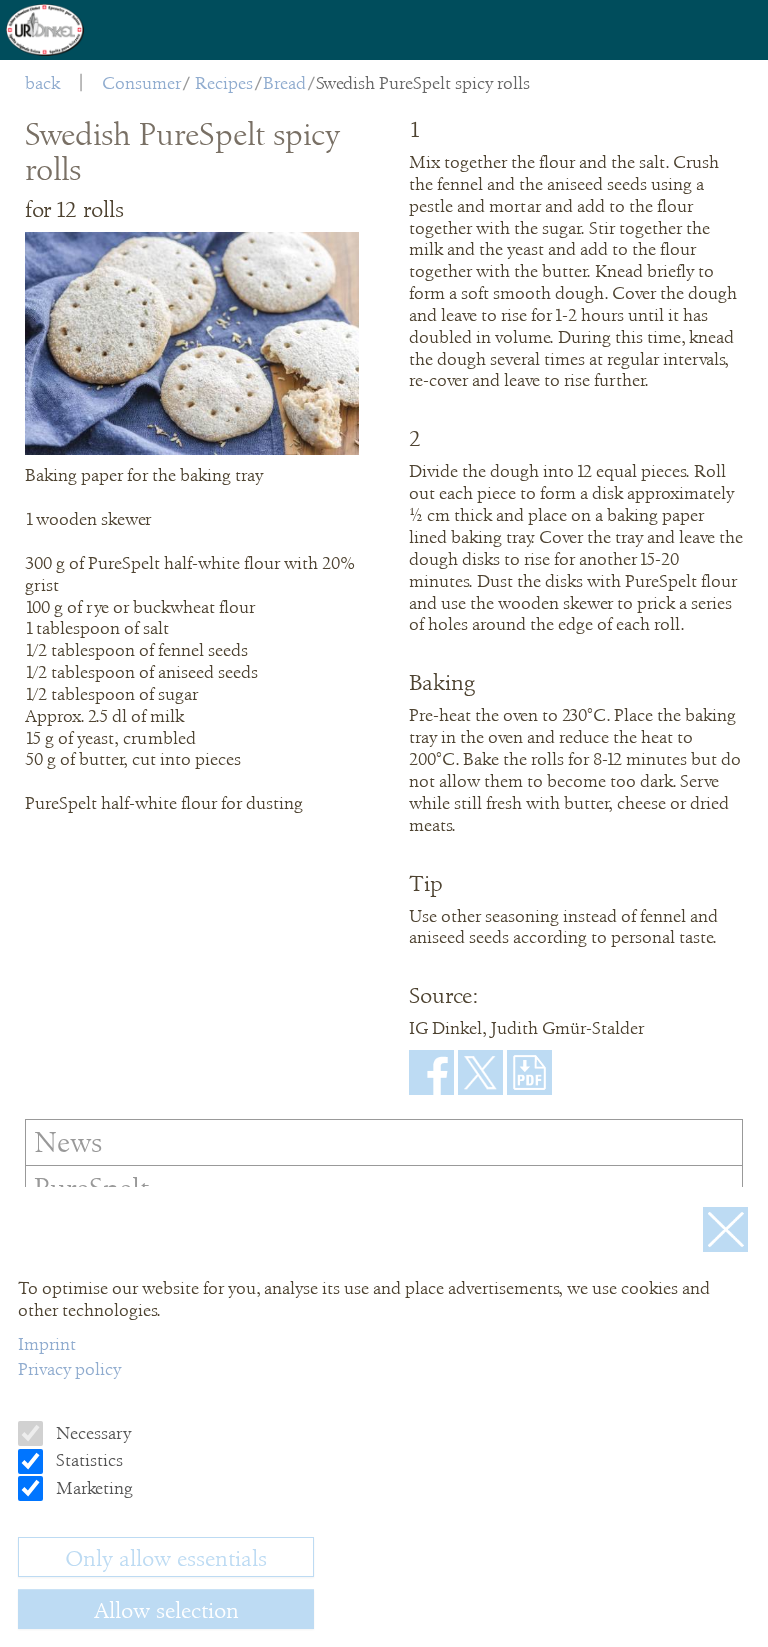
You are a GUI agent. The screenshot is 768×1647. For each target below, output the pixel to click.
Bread (284, 83)
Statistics (87, 1460)
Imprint (47, 1344)
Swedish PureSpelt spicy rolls (423, 83)
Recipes (224, 83)
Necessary (91, 1433)
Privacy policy (69, 1369)
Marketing (92, 1488)
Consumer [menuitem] (141, 83)
